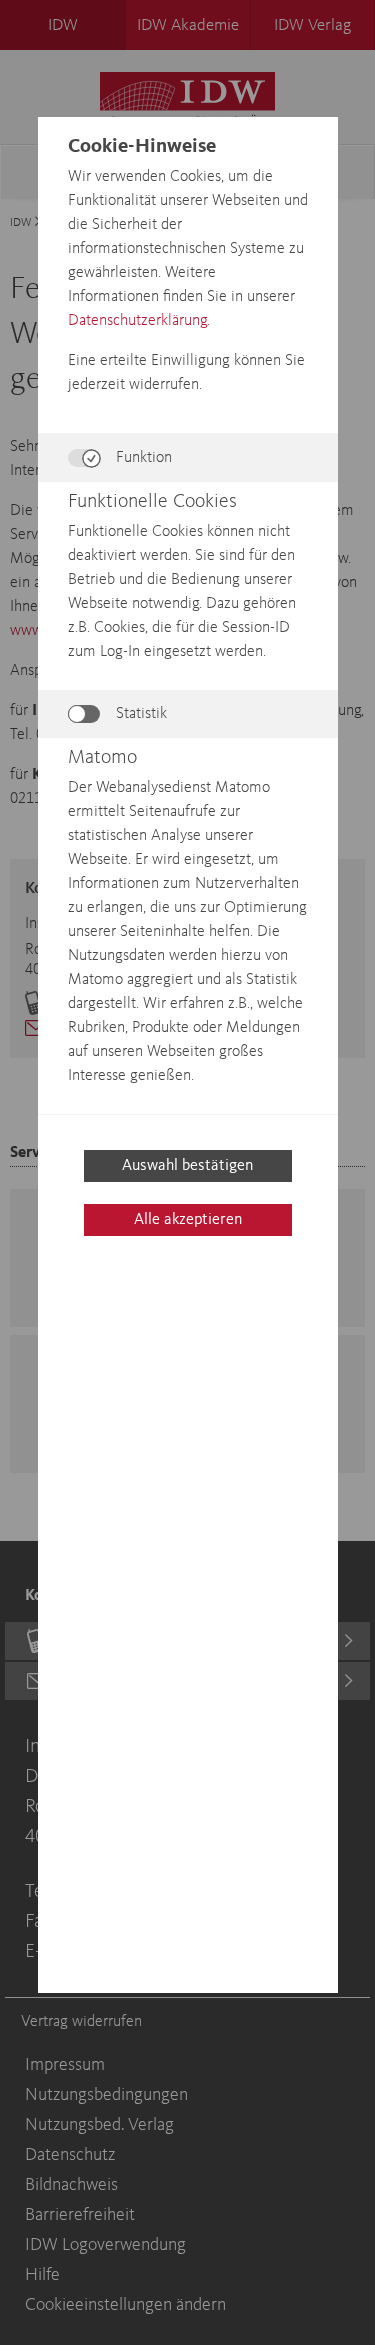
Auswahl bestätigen (187, 1166)
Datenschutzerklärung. (139, 321)
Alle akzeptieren (188, 1220)
